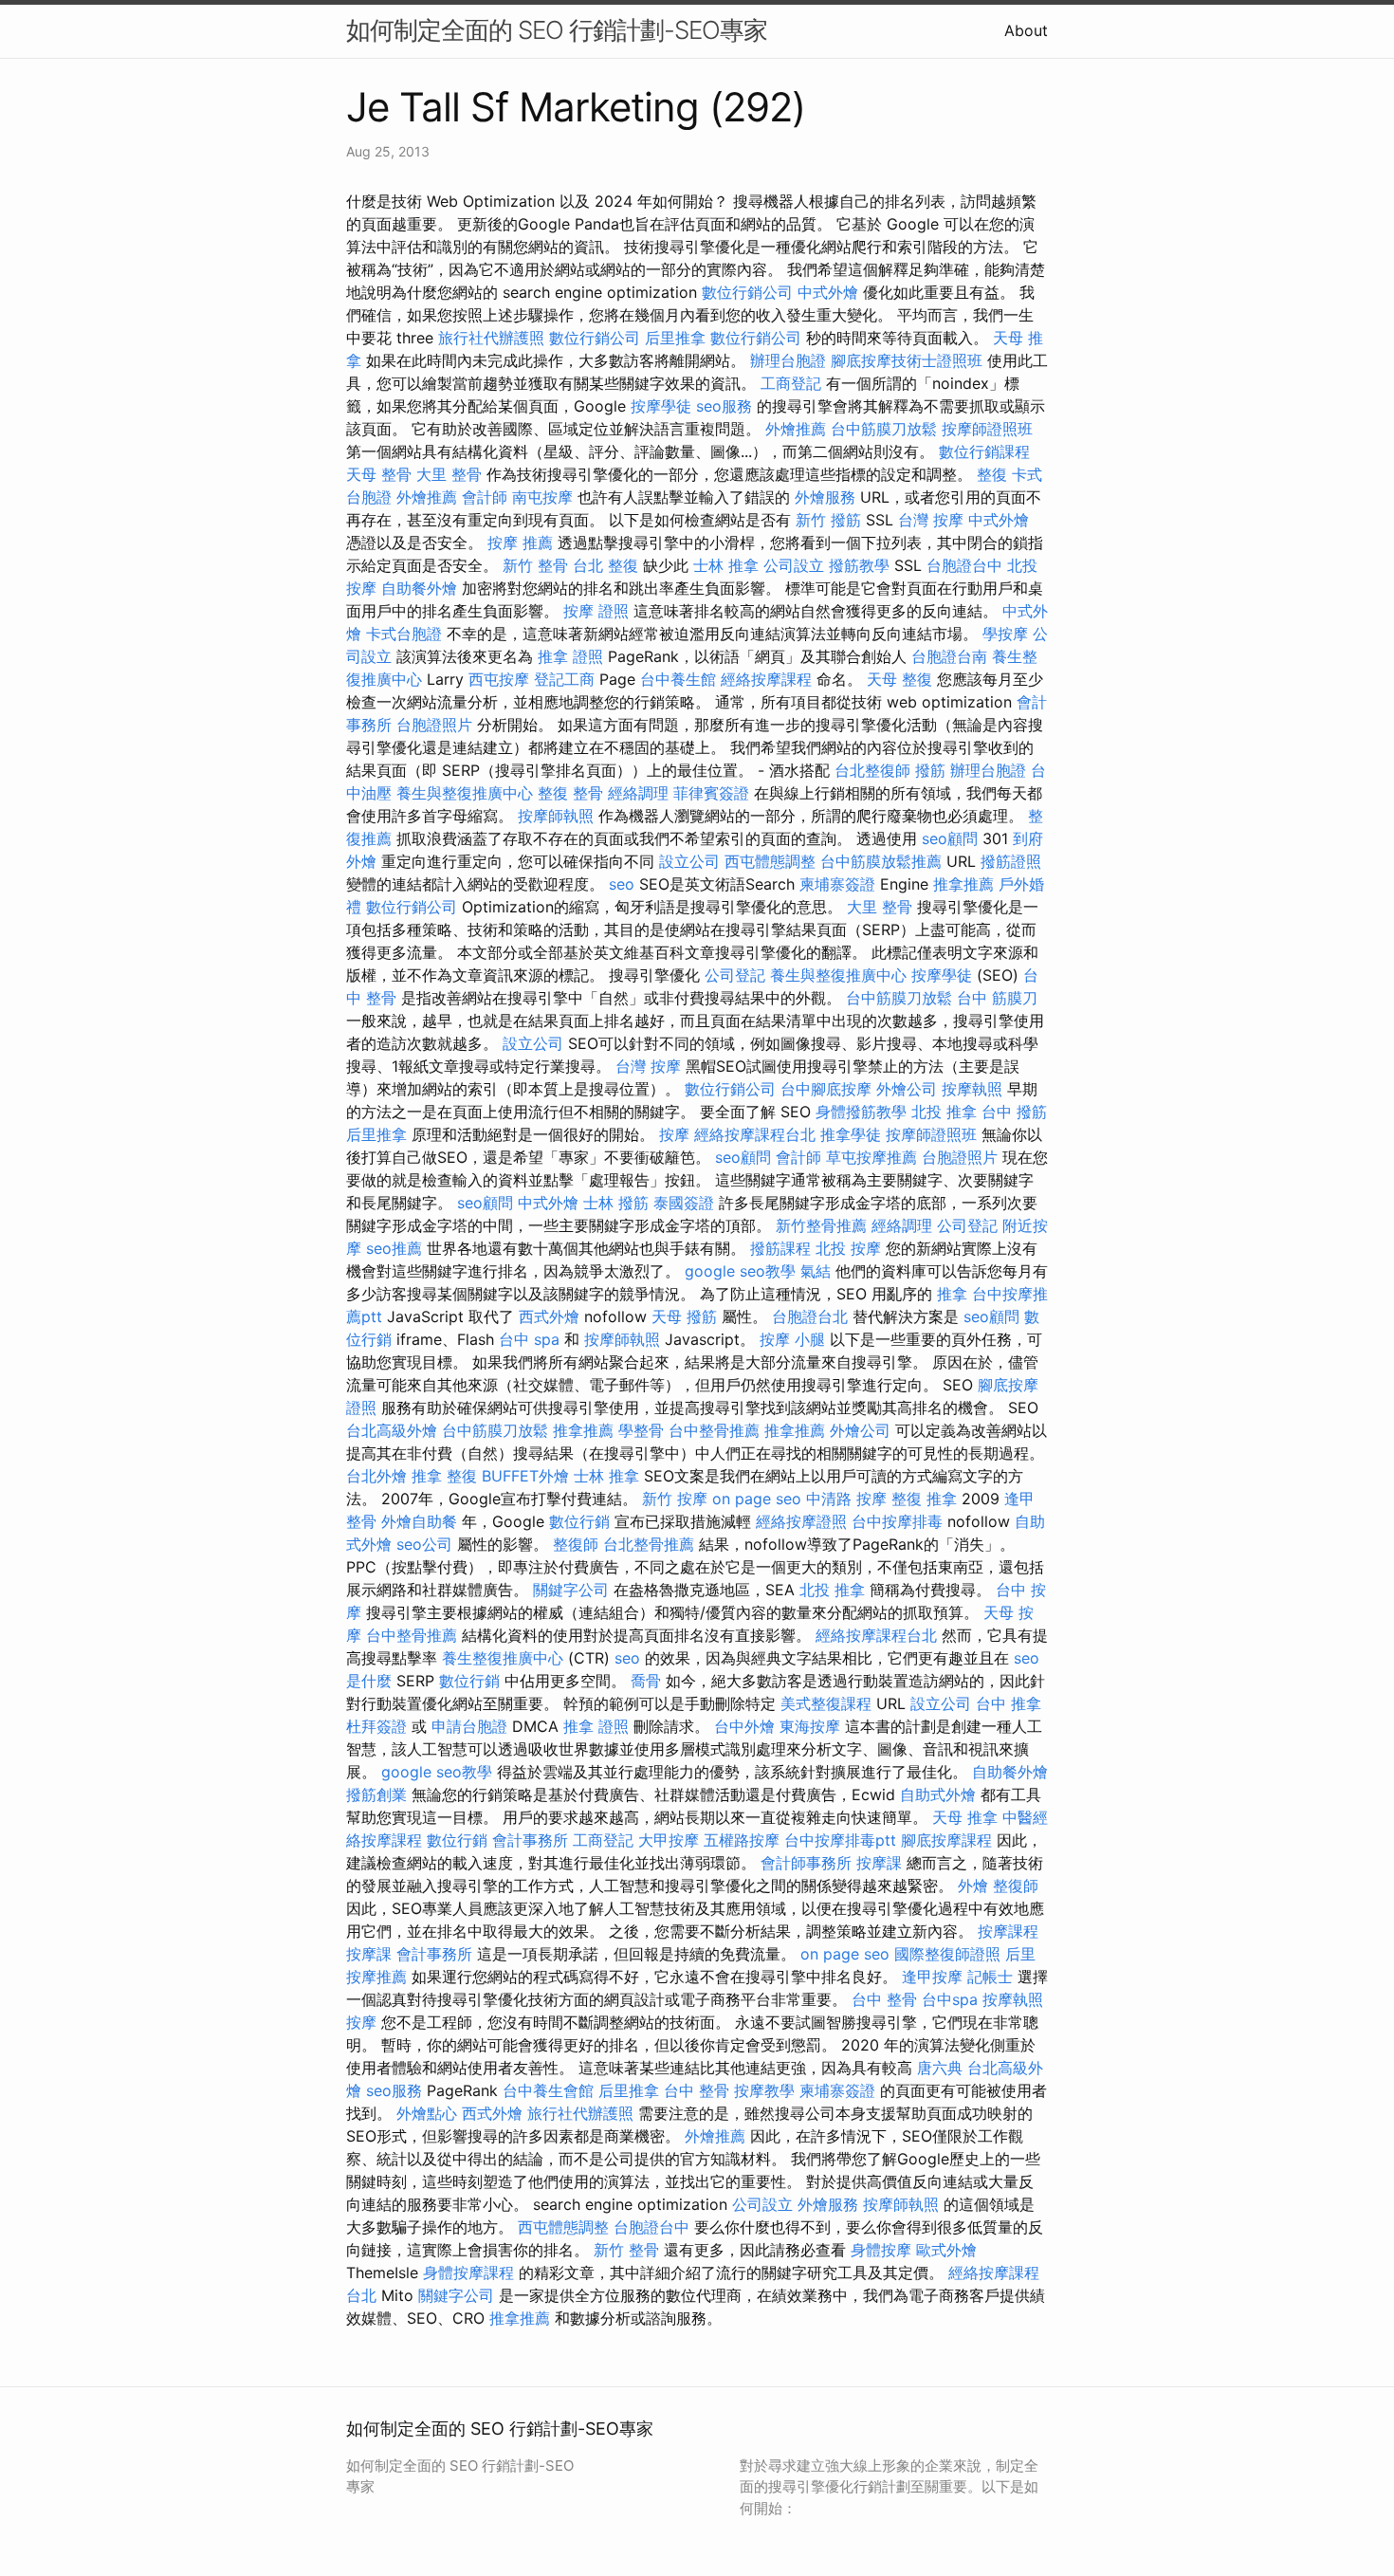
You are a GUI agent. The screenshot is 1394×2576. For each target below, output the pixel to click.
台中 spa (529, 1339)
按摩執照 (972, 1089)
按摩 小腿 (792, 1339)
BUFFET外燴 (525, 1476)
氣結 (816, 1271)
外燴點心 (427, 2113)
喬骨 (646, 1681)
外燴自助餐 (419, 1521)
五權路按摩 (742, 1840)
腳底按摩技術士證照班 (907, 360)
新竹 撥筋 (828, 520)
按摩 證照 (596, 611)
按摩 (674, 1134)
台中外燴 (744, 1726)
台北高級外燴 (392, 1430)
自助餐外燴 (419, 588)
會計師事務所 (806, 1863)
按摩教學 (764, 2090)
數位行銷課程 (984, 451)
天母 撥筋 (684, 1316)
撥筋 (930, 770)
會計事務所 (530, 1840)
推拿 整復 (444, 1476)
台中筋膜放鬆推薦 (881, 861)
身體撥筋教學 (861, 1112)
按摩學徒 (661, 406)
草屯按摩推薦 (871, 1157)
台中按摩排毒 (897, 1521)
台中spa (950, 1999)
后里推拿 (675, 338)
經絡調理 (638, 793)
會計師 (485, 497)
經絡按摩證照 (801, 1521)
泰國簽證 (684, 1203)
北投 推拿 (944, 1112)
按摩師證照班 (987, 429)
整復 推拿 (924, 1499)
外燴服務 (825, 497)
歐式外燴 (946, 2250)
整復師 (576, 1544)
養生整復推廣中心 (503, 1658)
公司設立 (794, 565)
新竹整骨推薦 (821, 1225)
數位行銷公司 (747, 292)
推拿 (952, 1294)
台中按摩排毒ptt (840, 1840)
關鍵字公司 (571, 1590)
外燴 (973, 1886)
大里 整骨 (449, 474)
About (1026, 30)
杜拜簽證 (376, 1726)
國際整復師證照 (947, 1954)
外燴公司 (907, 1089)
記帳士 (990, 1977)
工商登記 (791, 383)
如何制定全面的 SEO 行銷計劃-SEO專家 (557, 30)
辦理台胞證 (788, 360)
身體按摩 (881, 2250)
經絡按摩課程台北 (755, 1134)
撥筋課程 (780, 1248)
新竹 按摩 (675, 1499)
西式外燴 (549, 1316)
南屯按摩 (542, 497)
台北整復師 (872, 770)
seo (622, 884)
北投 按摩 (848, 1248)
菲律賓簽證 (711, 793)
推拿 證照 (570, 656)
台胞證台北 (810, 1316)
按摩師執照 (556, 816)
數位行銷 (579, 1521)
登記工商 (564, 679)
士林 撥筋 (616, 1203)
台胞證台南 (949, 656)
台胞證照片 (434, 725)
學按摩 (1005, 634)
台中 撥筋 (1014, 1112)
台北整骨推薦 (649, 1544)
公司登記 (735, 975)
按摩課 (879, 1863)
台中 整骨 (884, 1999)
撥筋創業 (376, 1794)
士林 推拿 (726, 565)
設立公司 (689, 861)
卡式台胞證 (404, 634)
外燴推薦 (796, 429)
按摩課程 (1008, 1931)
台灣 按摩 (931, 520)
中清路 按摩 (846, 1499)
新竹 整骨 (535, 565)
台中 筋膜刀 (997, 998)
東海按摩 (810, 1726)
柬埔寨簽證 (837, 884)
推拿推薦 (963, 884)
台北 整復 (605, 565)
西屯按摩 (499, 679)
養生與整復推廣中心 (465, 793)
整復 (992, 474)
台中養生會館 (548, 2090)
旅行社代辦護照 (491, 338)
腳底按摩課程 (946, 1840)
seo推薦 (394, 1248)
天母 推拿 (965, 1817)
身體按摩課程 (468, 2272)
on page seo (757, 1499)
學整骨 (641, 1430)
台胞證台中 (964, 565)
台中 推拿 (1009, 1703)
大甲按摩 (669, 1840)
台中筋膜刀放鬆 (884, 429)
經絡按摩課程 (766, 679)
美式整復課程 (826, 1703)
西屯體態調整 (770, 861)
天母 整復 (899, 679)
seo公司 (424, 1544)
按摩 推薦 (520, 543)
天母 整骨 (379, 474)
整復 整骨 (570, 793)
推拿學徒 (851, 1134)
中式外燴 (828, 292)
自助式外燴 (938, 1794)
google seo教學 (740, 1271)
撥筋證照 (1011, 861)
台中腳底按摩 (826, 1089)
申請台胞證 (469, 1726)
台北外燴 (376, 1476)
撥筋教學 (859, 565)
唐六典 (940, 2068)
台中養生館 (678, 679)
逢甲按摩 (932, 1977)
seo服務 (724, 406)
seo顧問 (950, 838)
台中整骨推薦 (714, 1430)
